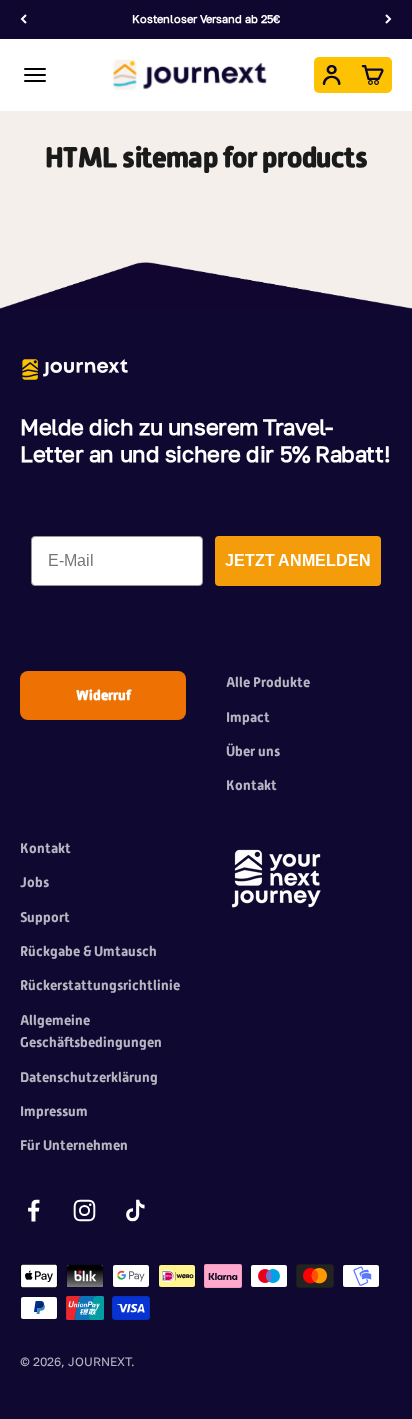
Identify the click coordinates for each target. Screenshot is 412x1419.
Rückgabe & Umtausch (88, 951)
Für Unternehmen (74, 1145)
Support (45, 917)
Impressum (54, 1111)
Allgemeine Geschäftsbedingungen (91, 1031)
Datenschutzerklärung (89, 1077)
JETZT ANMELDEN (298, 560)
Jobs (34, 882)
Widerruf (103, 695)
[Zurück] (23, 19)
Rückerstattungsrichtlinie (100, 985)
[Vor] (388, 19)
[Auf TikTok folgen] (135, 1210)
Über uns (253, 751)
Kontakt (251, 785)
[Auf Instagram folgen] (84, 1210)
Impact (248, 717)
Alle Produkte (268, 682)
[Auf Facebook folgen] (33, 1210)
